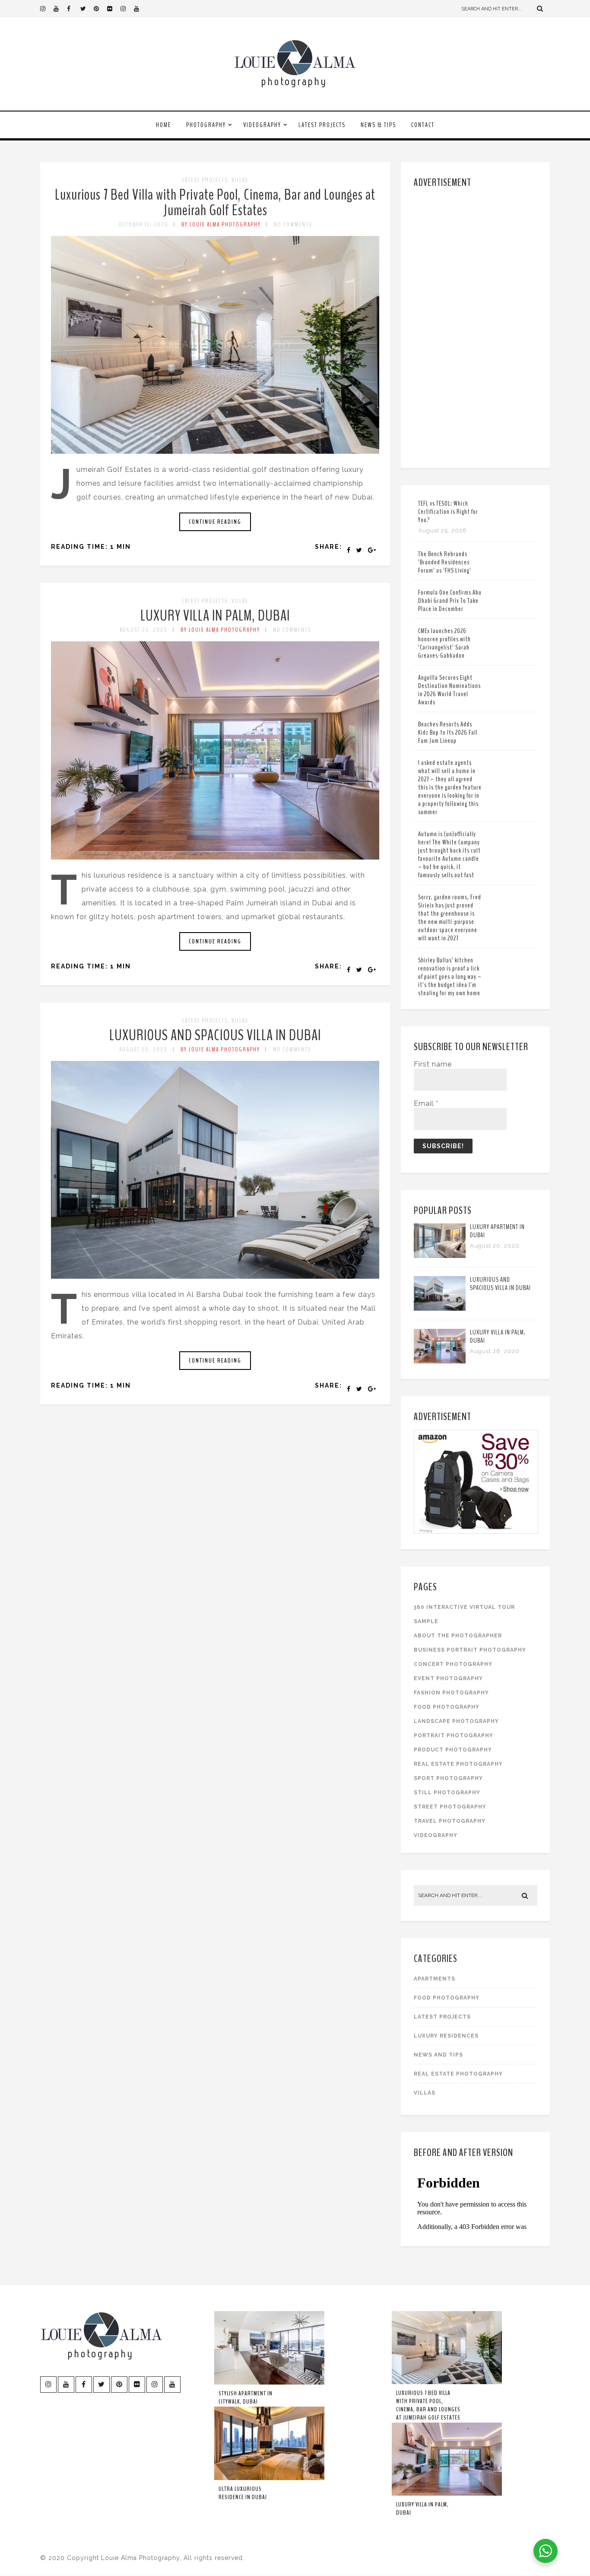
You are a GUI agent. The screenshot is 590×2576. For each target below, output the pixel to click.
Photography (206, 125)
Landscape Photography (456, 1721)
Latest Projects (322, 125)
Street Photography (450, 1807)
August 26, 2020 (144, 630)
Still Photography (447, 1793)
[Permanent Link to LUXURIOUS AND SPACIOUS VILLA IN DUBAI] (440, 1308)
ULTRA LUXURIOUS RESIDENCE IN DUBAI (243, 2493)
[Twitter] (87, 9)
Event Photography (448, 1678)
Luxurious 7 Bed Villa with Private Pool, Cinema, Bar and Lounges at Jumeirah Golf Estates (215, 202)
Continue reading (215, 522)
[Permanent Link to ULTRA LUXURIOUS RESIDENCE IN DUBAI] (269, 2478)
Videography (262, 125)
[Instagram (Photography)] (47, 9)
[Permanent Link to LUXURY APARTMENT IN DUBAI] (440, 1256)
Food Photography (447, 1707)
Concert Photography (453, 1664)
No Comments (293, 224)
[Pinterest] (100, 9)
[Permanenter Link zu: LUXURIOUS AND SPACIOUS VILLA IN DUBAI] (215, 1276)
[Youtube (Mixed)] (140, 9)
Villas (240, 180)
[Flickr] (114, 9)
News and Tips (438, 2055)
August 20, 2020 (143, 1049)
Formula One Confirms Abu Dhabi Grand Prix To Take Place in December (450, 601)
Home (163, 125)
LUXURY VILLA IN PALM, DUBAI (215, 616)
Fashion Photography (451, 1693)
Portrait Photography (454, 1735)
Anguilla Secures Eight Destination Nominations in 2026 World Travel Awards (449, 690)
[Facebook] (73, 9)
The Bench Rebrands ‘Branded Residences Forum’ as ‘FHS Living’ (445, 562)
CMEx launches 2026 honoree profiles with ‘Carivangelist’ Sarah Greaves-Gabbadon (444, 643)
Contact (423, 125)
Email (426, 1103)
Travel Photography (450, 1821)
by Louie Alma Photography (221, 224)
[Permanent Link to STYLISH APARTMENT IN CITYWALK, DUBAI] (269, 2383)
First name (433, 1064)
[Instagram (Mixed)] (127, 9)
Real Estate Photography (458, 1764)
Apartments (435, 1979)
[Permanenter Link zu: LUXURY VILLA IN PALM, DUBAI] (215, 857)
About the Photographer (458, 1636)
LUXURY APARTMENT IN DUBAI (497, 1231)
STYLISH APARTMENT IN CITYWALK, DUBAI (246, 2398)
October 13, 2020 (144, 224)
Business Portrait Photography (470, 1650)
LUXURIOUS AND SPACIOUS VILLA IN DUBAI (215, 1035)
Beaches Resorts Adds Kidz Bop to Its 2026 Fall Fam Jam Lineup (448, 732)
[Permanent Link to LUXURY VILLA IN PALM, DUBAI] (440, 1361)
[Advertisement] (477, 326)
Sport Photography (448, 1778)
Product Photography (453, 1750)
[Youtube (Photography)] (60, 9)
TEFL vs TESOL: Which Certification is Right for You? (448, 512)
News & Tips (378, 125)
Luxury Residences (446, 2036)
